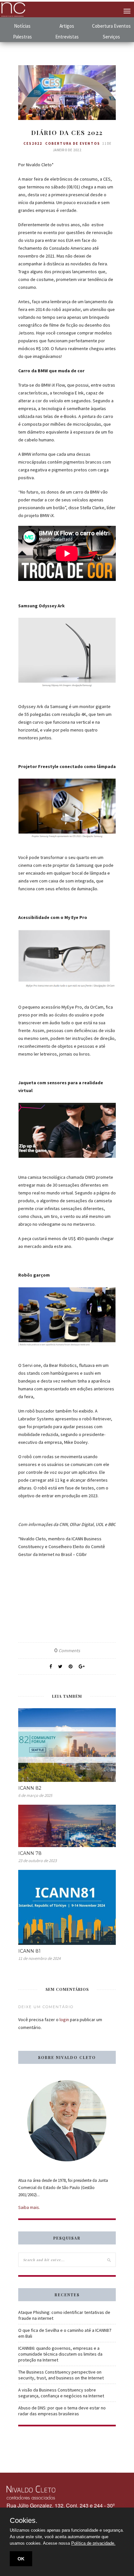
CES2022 (33, 143)
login (64, 2020)
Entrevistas (67, 37)
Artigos (67, 26)
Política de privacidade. (93, 2543)
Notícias (22, 26)
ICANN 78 (30, 1853)
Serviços (111, 37)
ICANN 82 (30, 1788)
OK (21, 2559)
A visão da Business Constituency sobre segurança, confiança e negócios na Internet (61, 2393)
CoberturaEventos (111, 26)
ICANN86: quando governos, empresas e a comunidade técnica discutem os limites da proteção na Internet (60, 2354)
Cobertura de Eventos (73, 143)
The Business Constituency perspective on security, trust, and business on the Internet (61, 2375)
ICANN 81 (29, 1951)
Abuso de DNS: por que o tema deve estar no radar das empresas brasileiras (62, 2411)
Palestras (22, 37)
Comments (67, 1651)
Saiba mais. (29, 2207)
